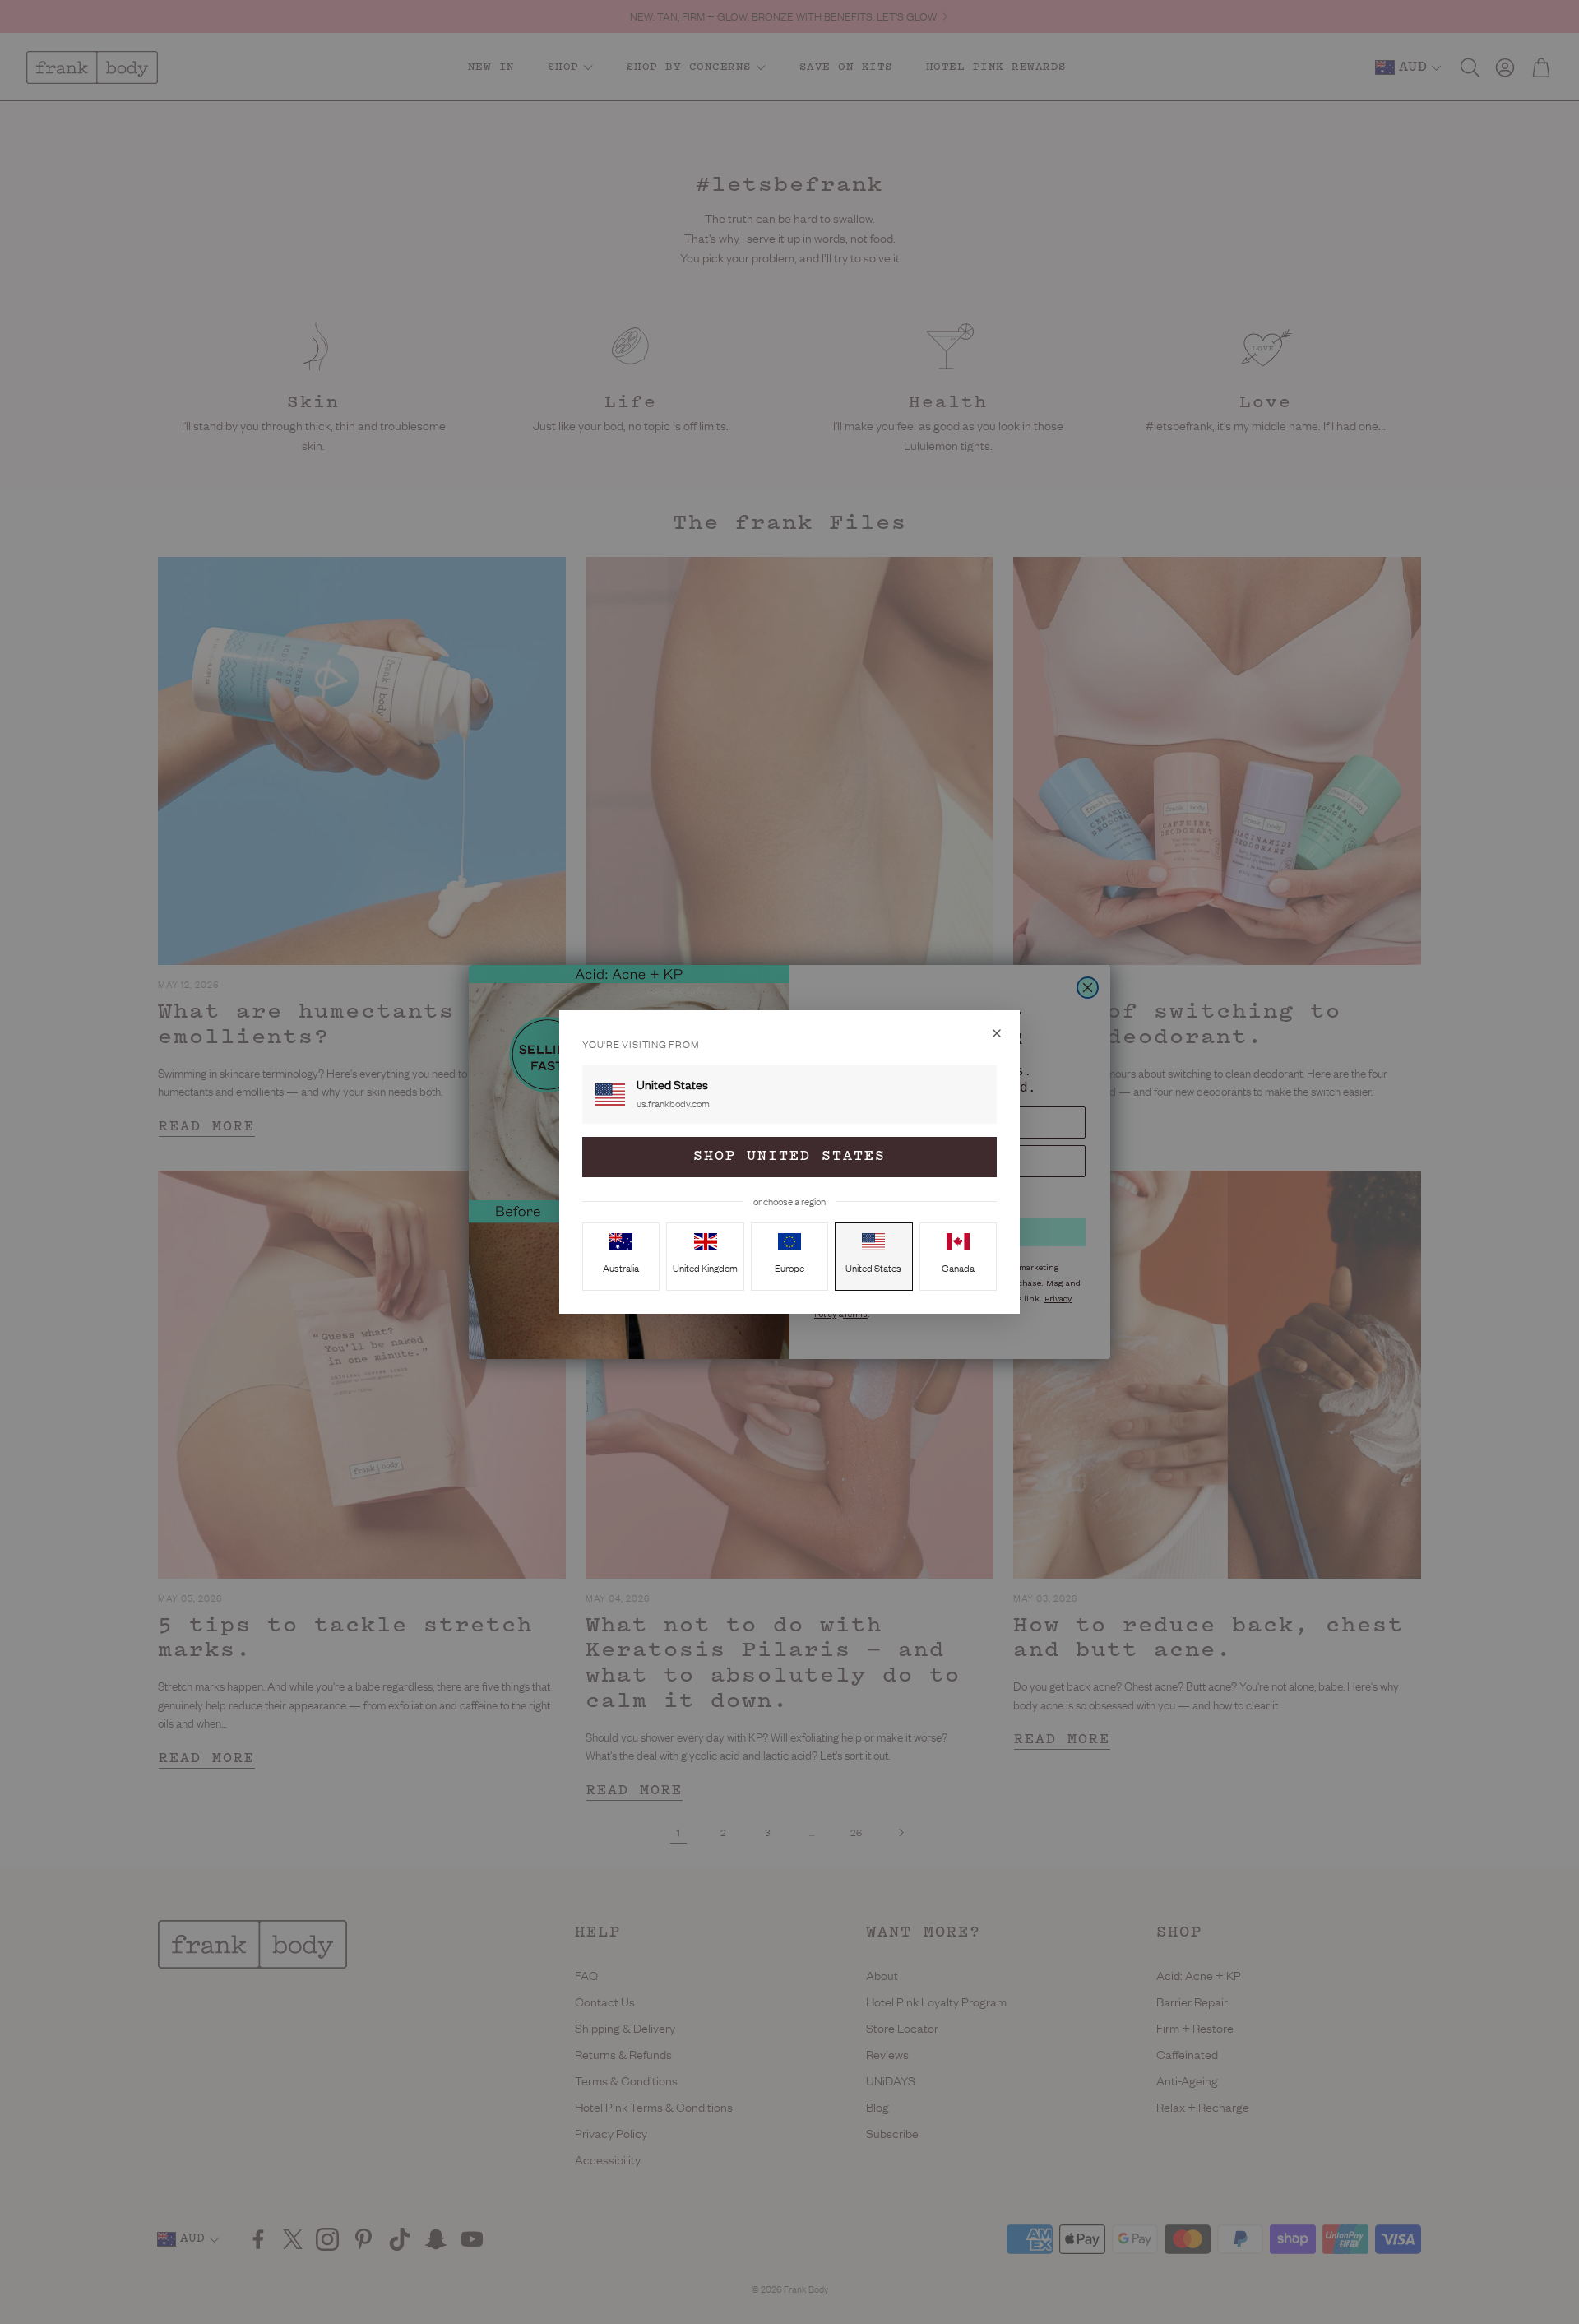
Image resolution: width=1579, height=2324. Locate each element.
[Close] (997, 1033)
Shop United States (789, 1157)
